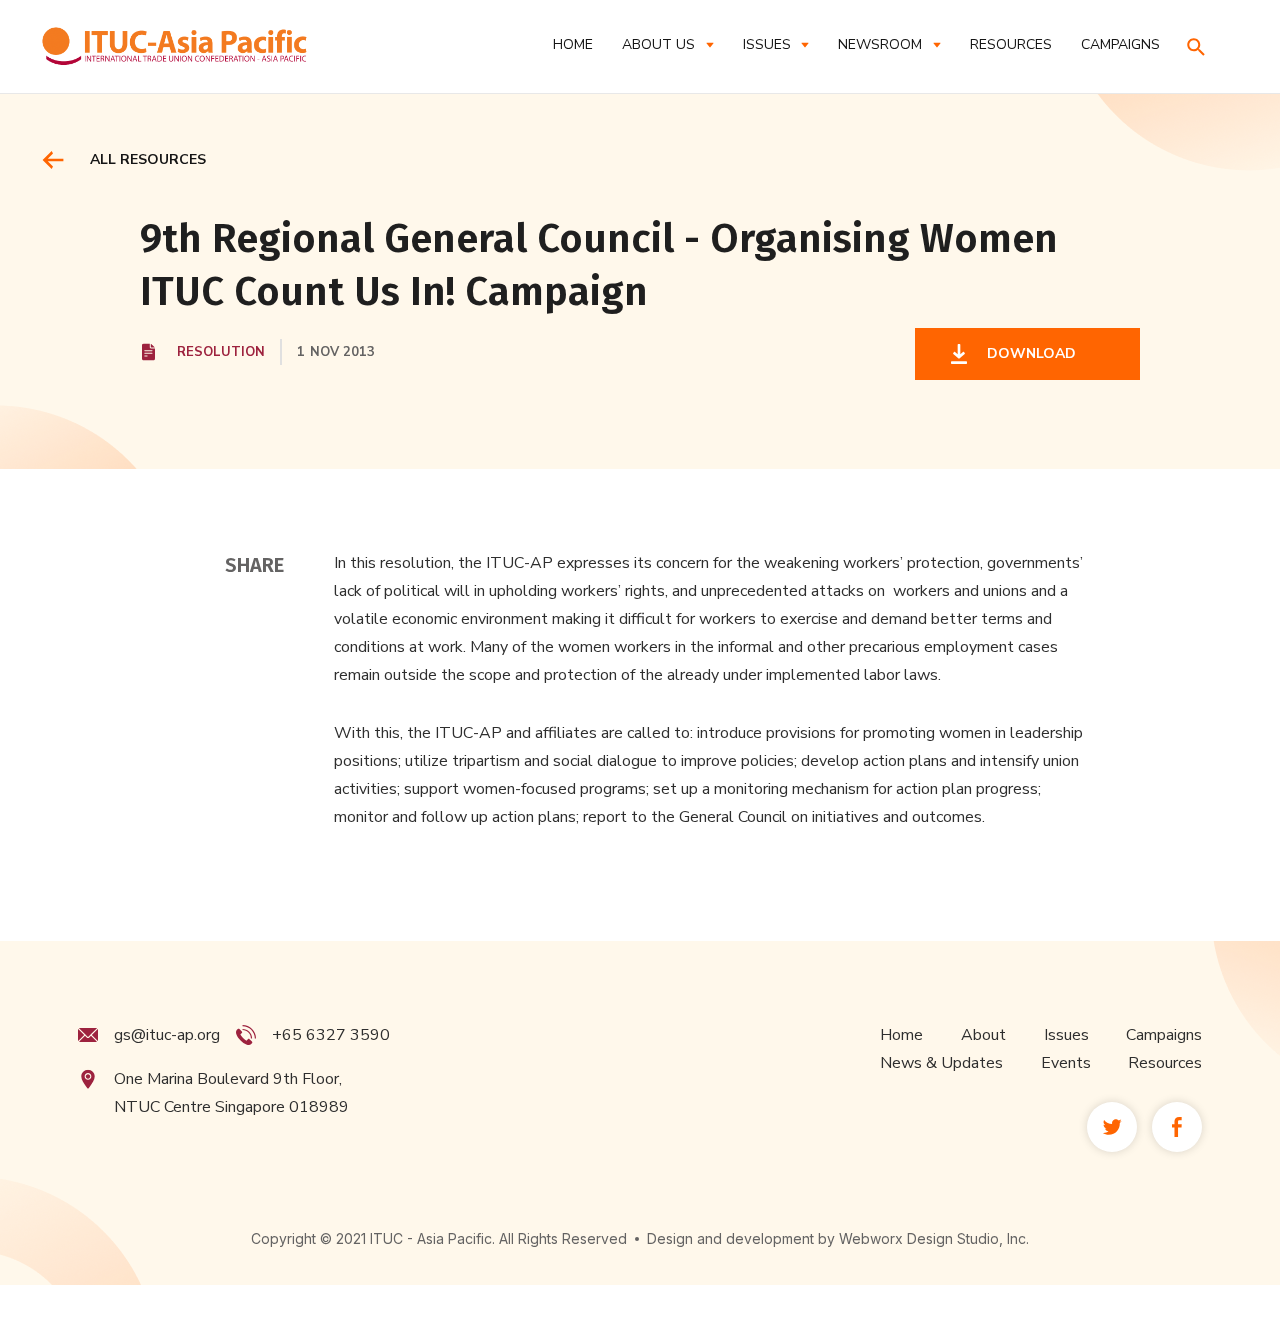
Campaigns (1164, 1035)
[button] (667, 44)
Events (1066, 1063)
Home (573, 44)
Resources (1165, 1063)
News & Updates (941, 1063)
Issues (1066, 1035)
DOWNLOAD (1027, 353)
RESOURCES (1011, 44)
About (983, 1035)
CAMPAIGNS (1120, 44)
